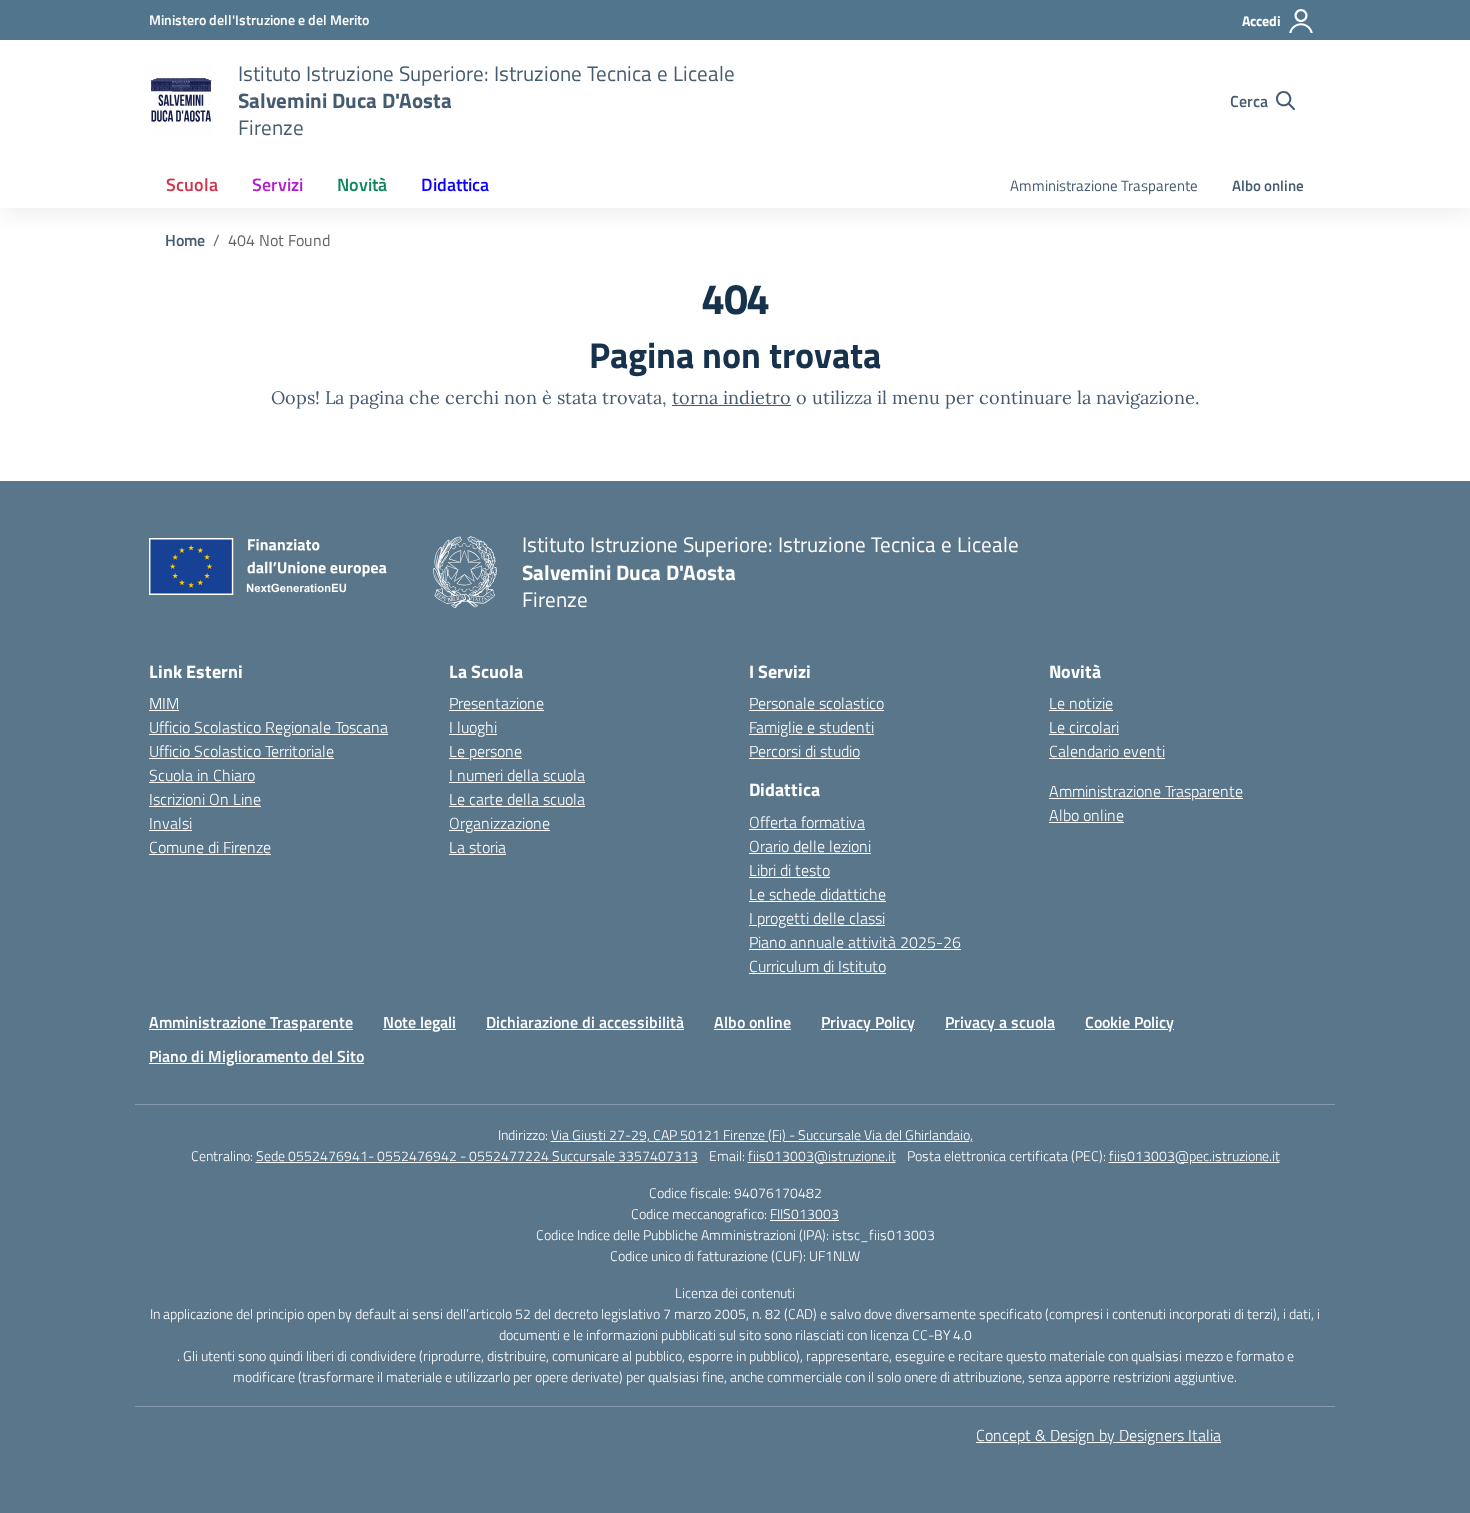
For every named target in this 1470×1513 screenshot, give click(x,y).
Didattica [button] (455, 184)
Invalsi (170, 823)
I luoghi (473, 727)
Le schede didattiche (817, 894)
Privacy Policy (868, 1022)
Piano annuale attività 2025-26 (855, 942)
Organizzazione (499, 823)
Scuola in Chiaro (202, 775)
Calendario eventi (1107, 751)
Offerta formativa (807, 822)
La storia (477, 847)
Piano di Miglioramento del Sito (256, 1056)
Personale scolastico (816, 703)
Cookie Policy (1129, 1022)
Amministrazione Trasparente (1104, 185)
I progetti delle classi (817, 918)
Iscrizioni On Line (205, 799)
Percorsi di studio (804, 751)
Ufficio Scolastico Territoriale (241, 751)
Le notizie (1081, 703)
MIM (164, 703)
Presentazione (496, 703)
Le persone (485, 751)
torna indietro (731, 397)
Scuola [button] (192, 184)
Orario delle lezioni (810, 846)
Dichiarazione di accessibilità (585, 1022)
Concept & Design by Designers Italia (1098, 1435)
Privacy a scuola (1000, 1022)
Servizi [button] (277, 184)
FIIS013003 (804, 1213)
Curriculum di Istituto (817, 966)
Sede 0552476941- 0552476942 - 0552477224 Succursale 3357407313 (477, 1155)
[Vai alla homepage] (181, 101)
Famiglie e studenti (811, 727)
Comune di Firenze (210, 847)
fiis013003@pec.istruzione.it (1194, 1155)
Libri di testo (789, 870)
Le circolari (1084, 727)
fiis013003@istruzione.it (822, 1155)
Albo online (1268, 185)
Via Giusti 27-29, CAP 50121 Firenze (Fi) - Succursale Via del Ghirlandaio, (762, 1134)
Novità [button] (362, 184)
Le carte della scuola (517, 799)
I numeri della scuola (517, 775)
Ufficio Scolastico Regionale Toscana (268, 727)
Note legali (419, 1022)
